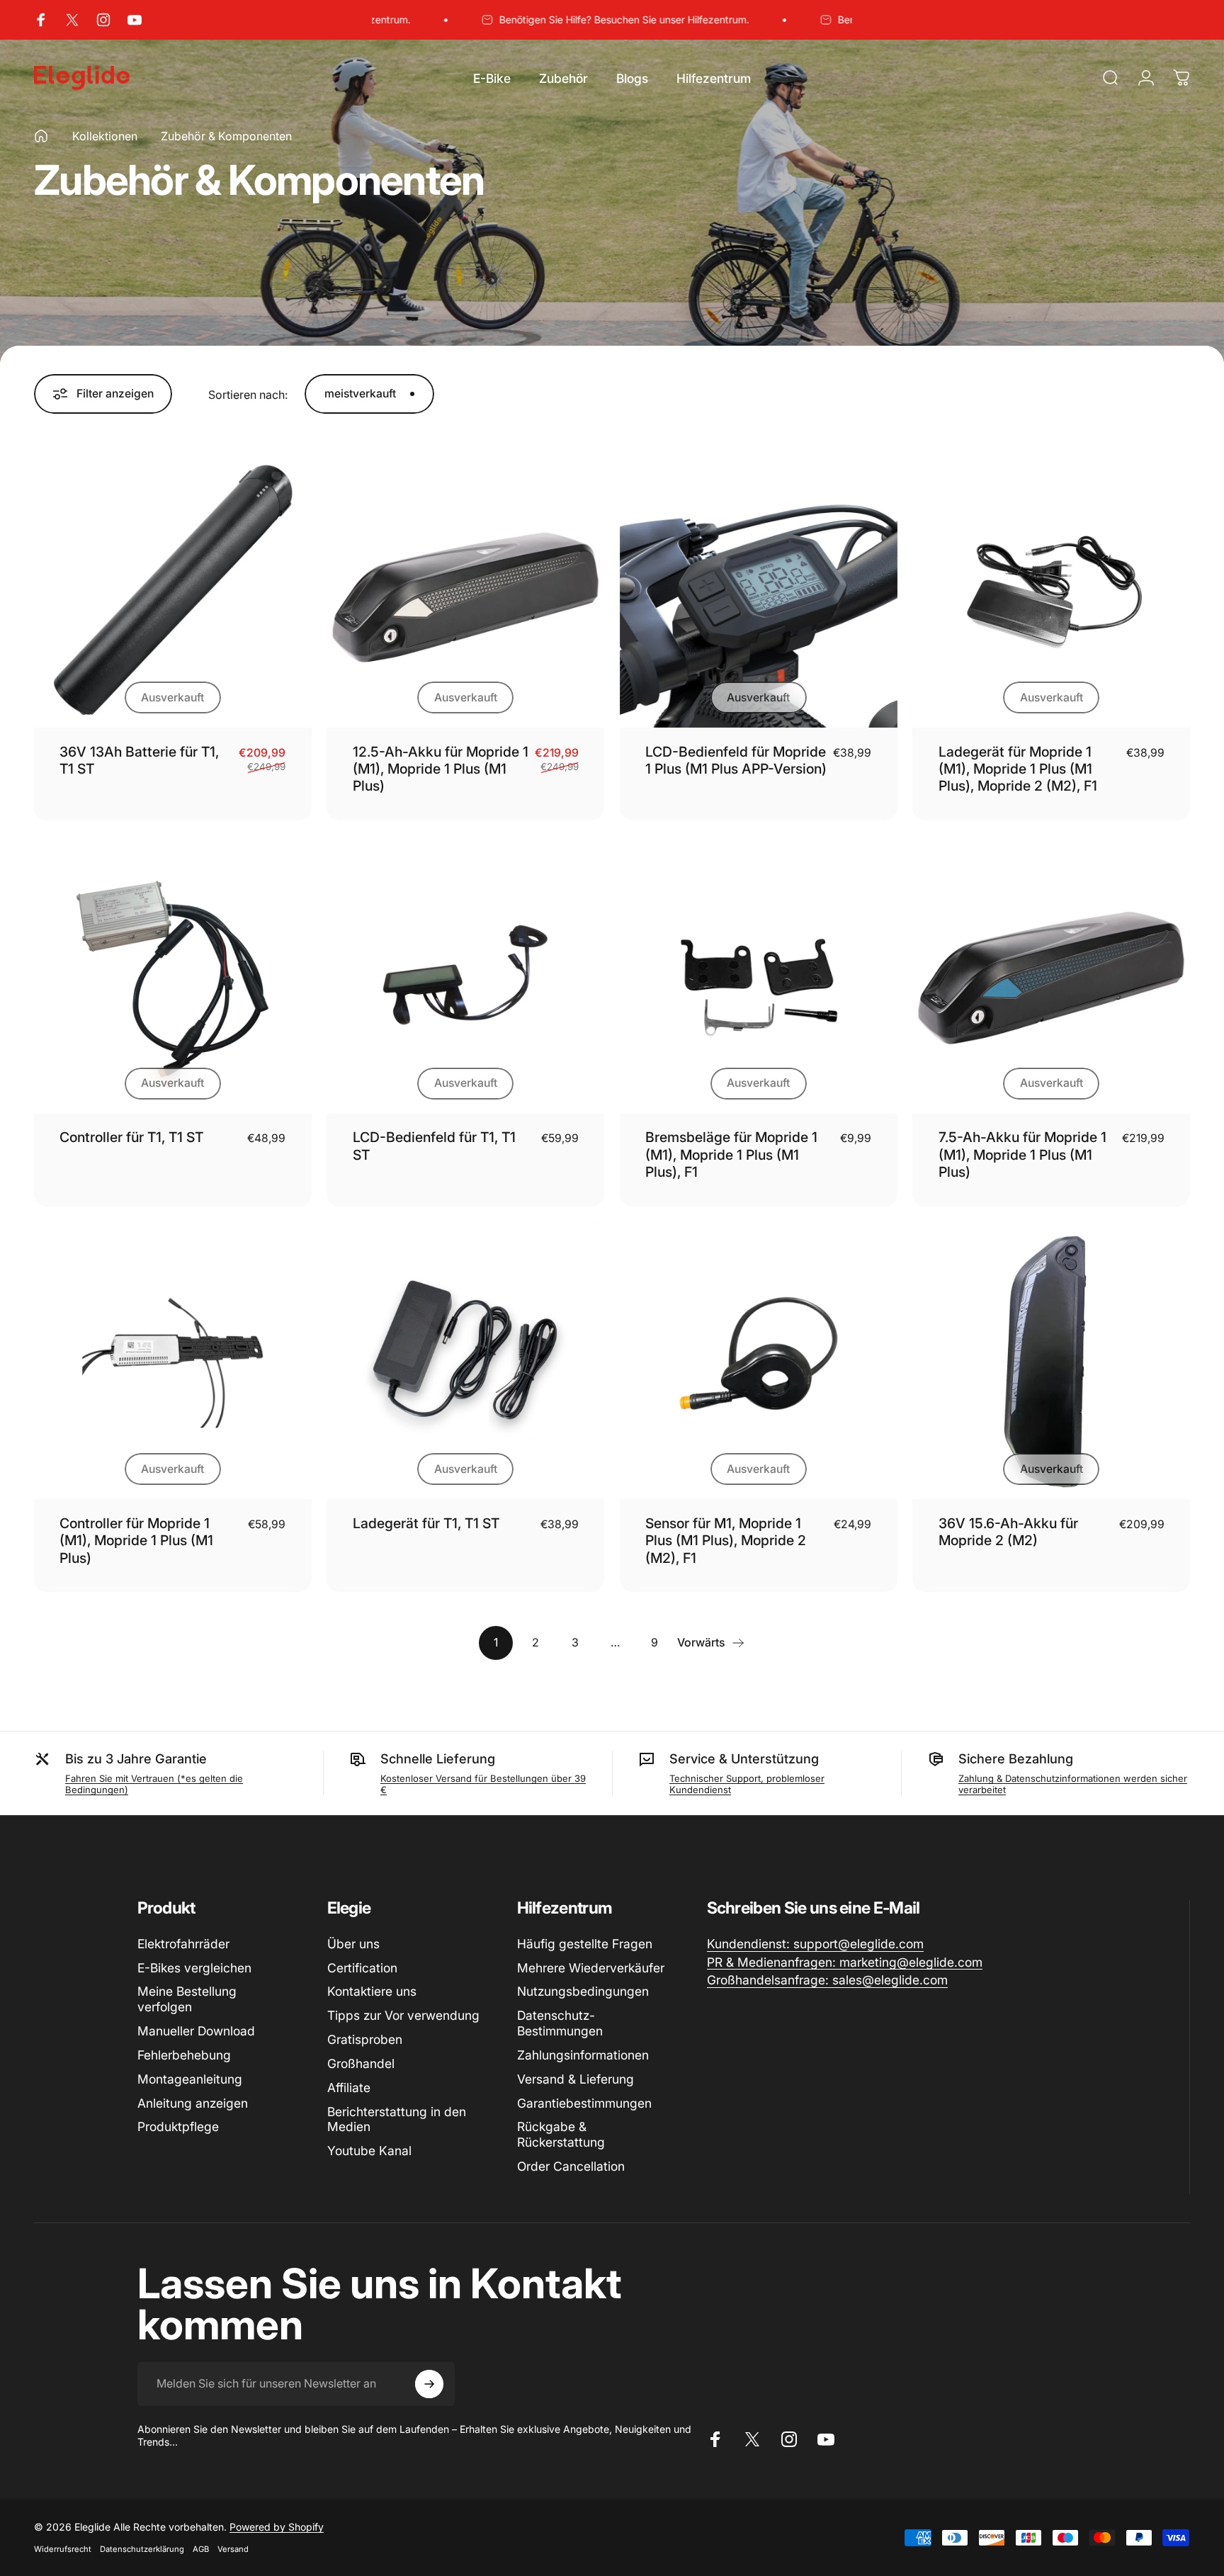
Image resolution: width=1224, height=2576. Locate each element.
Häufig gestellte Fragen (585, 1944)
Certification (362, 1968)
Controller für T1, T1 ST (131, 1137)
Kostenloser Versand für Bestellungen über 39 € (483, 1784)
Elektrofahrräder (183, 1944)
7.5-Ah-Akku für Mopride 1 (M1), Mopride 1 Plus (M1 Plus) (1022, 1154)
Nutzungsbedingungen (583, 1991)
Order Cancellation (571, 2166)
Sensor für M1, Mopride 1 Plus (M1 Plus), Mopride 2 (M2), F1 (726, 1541)
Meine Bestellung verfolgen (187, 1999)
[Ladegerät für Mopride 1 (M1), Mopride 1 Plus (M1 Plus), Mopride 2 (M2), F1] (1051, 589)
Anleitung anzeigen (193, 2103)
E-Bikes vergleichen (194, 1968)
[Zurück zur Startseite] (41, 136)
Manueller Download (196, 2031)
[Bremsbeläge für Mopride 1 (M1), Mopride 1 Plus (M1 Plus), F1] (759, 975)
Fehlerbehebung (184, 2055)
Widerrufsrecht (63, 2549)
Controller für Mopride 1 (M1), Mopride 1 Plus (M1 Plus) (136, 1541)
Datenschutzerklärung (142, 2549)
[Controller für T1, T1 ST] (173, 975)
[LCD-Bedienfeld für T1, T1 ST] (465, 975)
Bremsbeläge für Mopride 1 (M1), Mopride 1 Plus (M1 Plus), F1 (731, 1154)
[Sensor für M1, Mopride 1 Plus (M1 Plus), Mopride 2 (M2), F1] (759, 1360)
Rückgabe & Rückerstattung (561, 2134)
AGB (201, 2549)
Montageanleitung (190, 2079)
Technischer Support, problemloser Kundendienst (747, 1784)
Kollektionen (105, 136)
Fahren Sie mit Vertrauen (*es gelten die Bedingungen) (154, 1784)
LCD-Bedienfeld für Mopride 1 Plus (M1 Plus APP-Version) (736, 760)
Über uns (353, 1944)
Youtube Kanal (369, 2151)
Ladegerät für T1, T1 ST (426, 1523)
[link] (815, 1944)
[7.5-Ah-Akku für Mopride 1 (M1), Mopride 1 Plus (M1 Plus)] (1051, 975)
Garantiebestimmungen (584, 2103)
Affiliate (349, 2088)
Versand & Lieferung (576, 2079)
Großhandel (361, 2063)
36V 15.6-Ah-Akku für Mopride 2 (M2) (1008, 1532)
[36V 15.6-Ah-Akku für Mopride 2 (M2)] (1051, 1360)
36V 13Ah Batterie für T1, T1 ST (139, 760)
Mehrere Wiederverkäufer (591, 1968)
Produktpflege (178, 2126)
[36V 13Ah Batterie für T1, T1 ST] (173, 589)
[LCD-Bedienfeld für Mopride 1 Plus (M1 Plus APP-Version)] (759, 589)
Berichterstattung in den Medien (397, 2119)
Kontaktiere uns (372, 1991)
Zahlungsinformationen (583, 2055)
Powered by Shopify (277, 2527)
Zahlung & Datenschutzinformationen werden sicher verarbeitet (1073, 1784)
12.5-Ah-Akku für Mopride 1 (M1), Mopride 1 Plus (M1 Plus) (441, 769)
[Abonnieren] (429, 2384)
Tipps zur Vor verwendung (403, 2015)
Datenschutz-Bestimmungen (560, 2023)
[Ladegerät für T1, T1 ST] (465, 1360)
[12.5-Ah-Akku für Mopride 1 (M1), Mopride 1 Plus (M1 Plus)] (465, 589)
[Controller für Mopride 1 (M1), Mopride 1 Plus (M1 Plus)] (173, 1360)
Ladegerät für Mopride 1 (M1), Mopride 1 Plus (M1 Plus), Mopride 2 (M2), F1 (1018, 769)
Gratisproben (365, 2039)
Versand (233, 2549)
